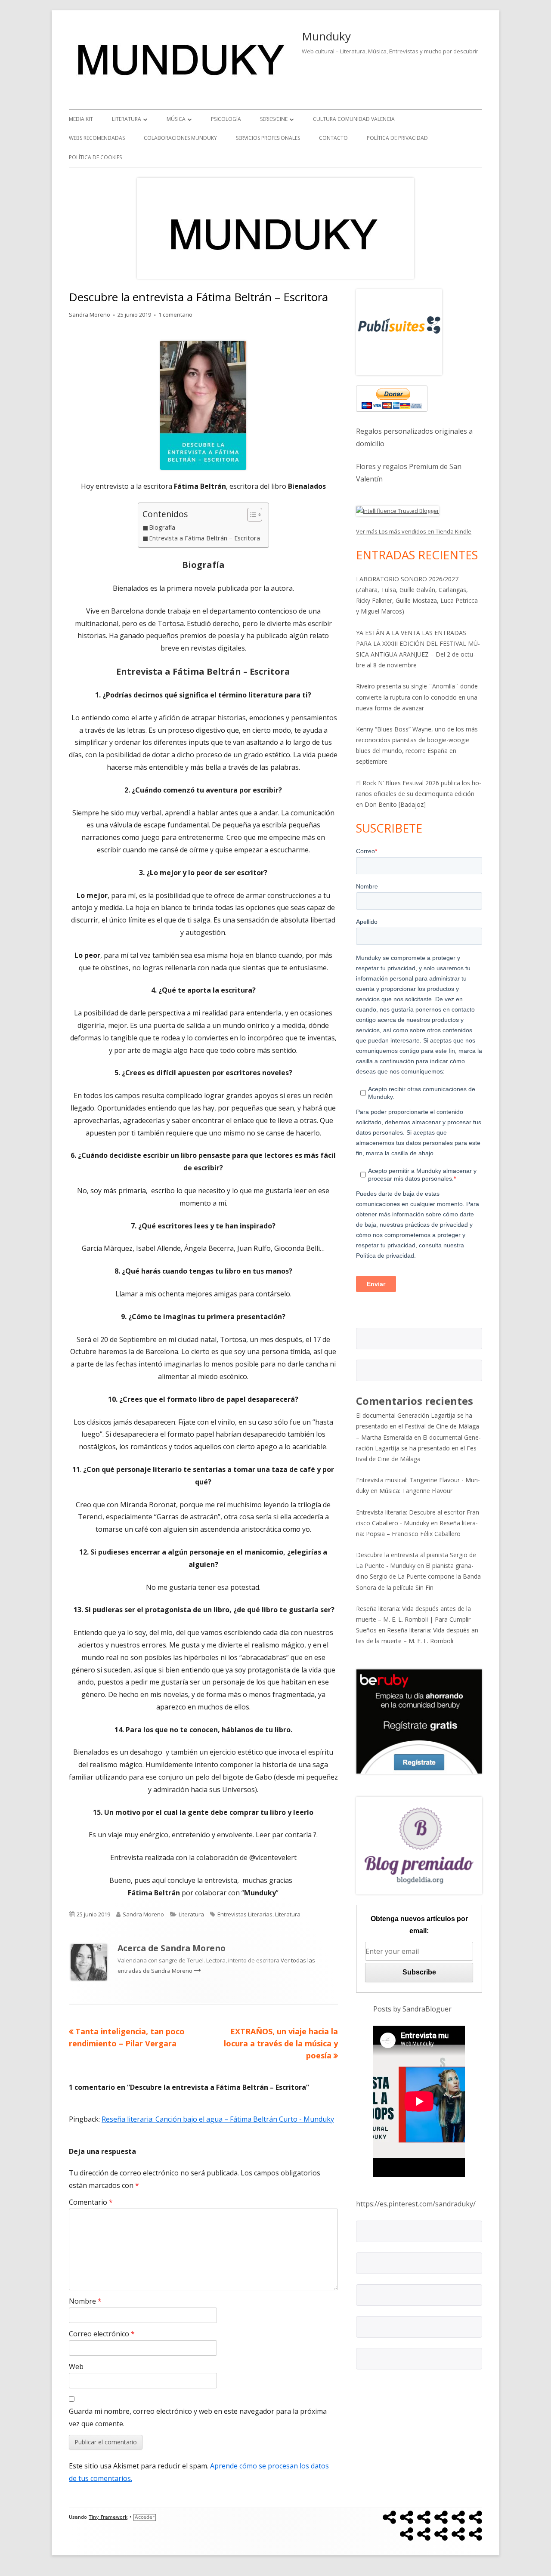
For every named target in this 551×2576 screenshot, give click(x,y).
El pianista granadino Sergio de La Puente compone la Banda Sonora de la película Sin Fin (418, 1576)
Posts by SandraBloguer (412, 2009)
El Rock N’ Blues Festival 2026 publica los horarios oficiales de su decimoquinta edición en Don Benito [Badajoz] (419, 794)
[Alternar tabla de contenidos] (250, 515)
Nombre (85, 2301)
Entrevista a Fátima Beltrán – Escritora (204, 538)
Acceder (145, 2517)
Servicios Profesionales (268, 138)
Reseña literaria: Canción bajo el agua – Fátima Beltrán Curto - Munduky (218, 2119)
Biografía (162, 527)
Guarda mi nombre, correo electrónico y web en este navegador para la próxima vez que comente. (198, 2417)
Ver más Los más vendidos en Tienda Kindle (414, 531)
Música (176, 119)
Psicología (226, 119)
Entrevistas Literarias (245, 1914)
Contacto (333, 138)
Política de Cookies (95, 157)
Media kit (81, 119)
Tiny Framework (108, 2517)
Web (76, 2366)
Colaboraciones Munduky (180, 138)
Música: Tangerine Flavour (416, 1491)
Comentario (91, 2202)
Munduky (326, 36)
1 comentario (175, 315)
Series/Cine (274, 119)
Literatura (127, 119)
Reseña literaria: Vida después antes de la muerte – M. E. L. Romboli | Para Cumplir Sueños (413, 1619)
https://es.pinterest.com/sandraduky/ (416, 2204)
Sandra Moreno (90, 315)
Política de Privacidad (397, 138)
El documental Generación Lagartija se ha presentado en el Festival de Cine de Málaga (418, 1448)
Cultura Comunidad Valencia (354, 119)
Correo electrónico (102, 2334)
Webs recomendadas (97, 138)
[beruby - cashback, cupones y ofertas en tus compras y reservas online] (419, 1721)
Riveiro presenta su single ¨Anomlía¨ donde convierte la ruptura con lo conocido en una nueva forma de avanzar (417, 697)
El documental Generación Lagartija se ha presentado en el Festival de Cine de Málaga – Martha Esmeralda (418, 1426)
